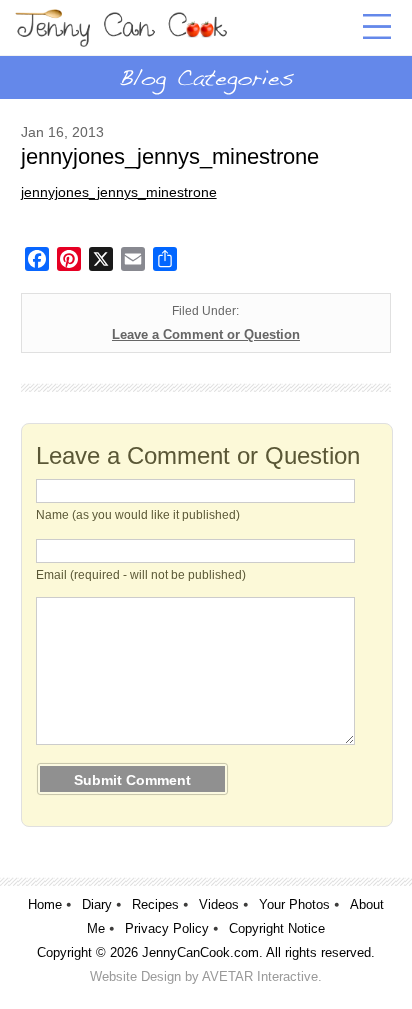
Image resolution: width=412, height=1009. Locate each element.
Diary (97, 904)
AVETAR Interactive (260, 976)
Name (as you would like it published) (138, 515)
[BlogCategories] (206, 77)
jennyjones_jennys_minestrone (119, 192)
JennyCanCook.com (200, 952)
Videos (219, 904)
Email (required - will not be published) (141, 575)
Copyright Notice (277, 928)
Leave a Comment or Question (206, 334)
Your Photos (294, 904)
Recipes (155, 904)
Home (45, 904)
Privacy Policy (167, 928)
